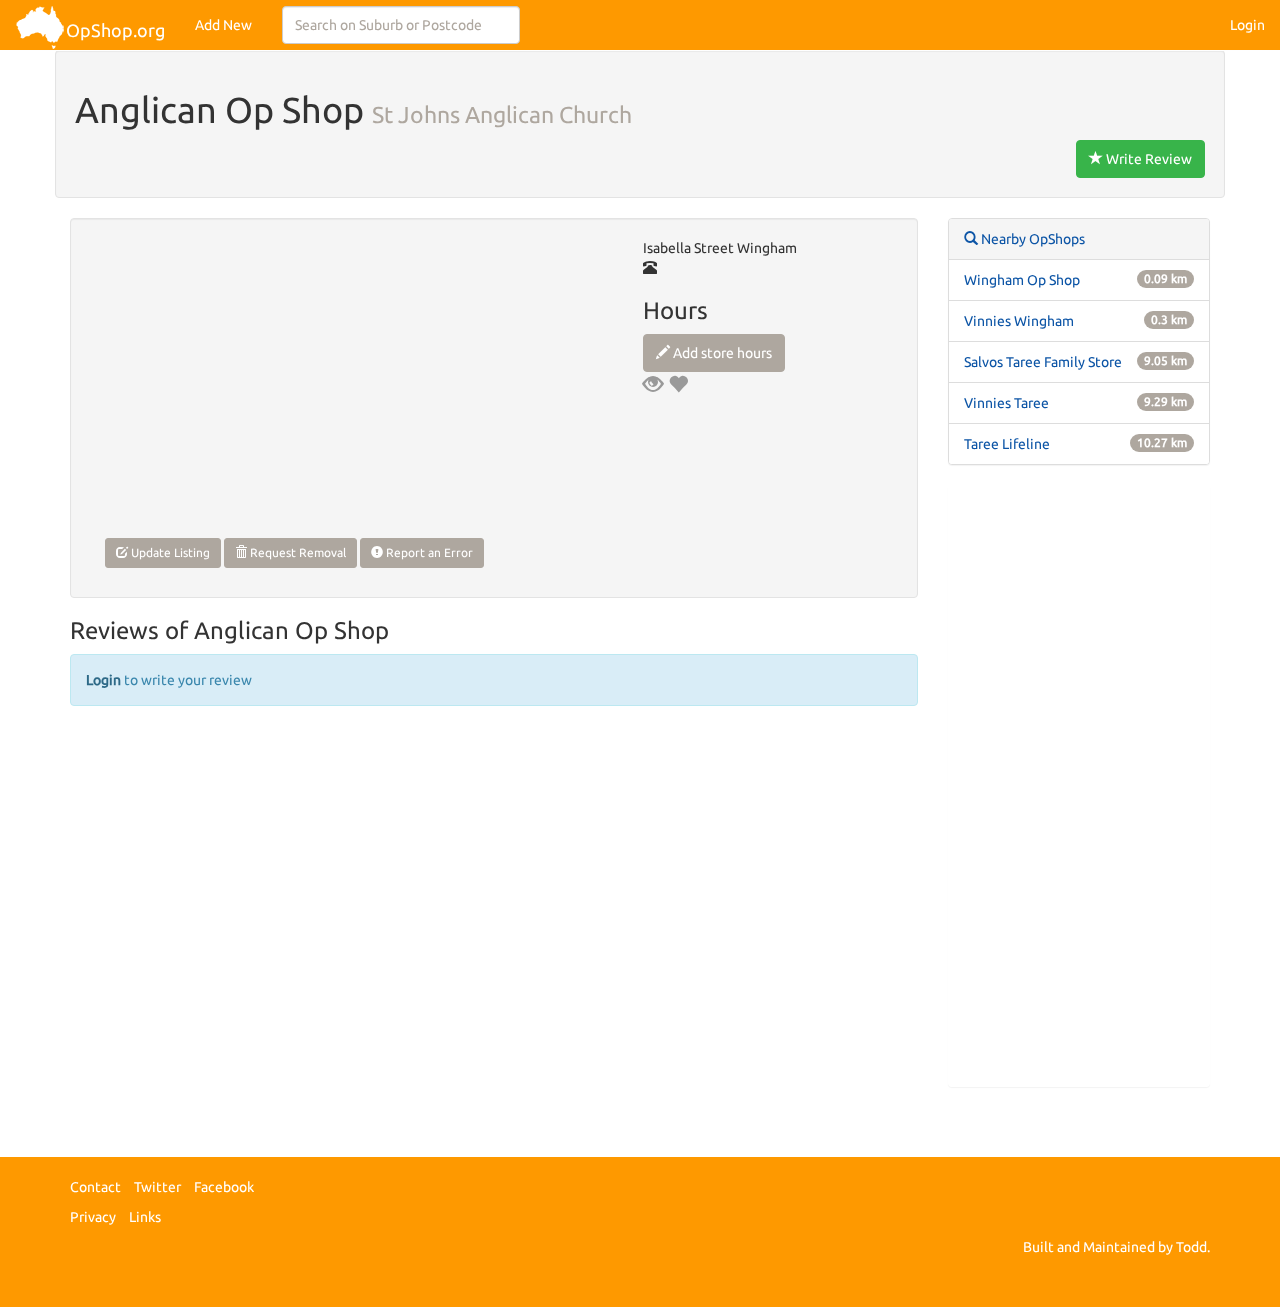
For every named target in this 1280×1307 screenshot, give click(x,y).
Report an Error (428, 552)
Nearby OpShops (1031, 239)
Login (1247, 25)
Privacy (93, 1217)
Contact (95, 1187)
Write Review (1147, 159)
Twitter (157, 1187)
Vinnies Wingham (1019, 321)
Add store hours (721, 353)
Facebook (224, 1187)
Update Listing (169, 552)
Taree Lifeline (1007, 444)
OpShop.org (115, 30)
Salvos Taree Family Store (1043, 362)
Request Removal (296, 552)
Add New (223, 25)
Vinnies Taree (1006, 403)
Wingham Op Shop (1022, 280)
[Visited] (653, 384)
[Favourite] (678, 384)
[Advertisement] (1079, 786)
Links (145, 1217)
